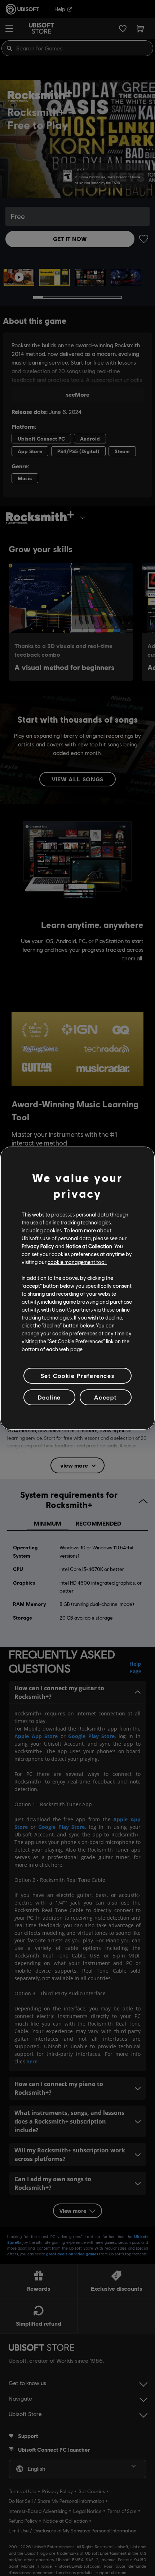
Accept (106, 1397)
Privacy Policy (38, 1246)
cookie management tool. (77, 1262)
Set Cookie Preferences (77, 1375)
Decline (49, 1397)
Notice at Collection (89, 1246)
